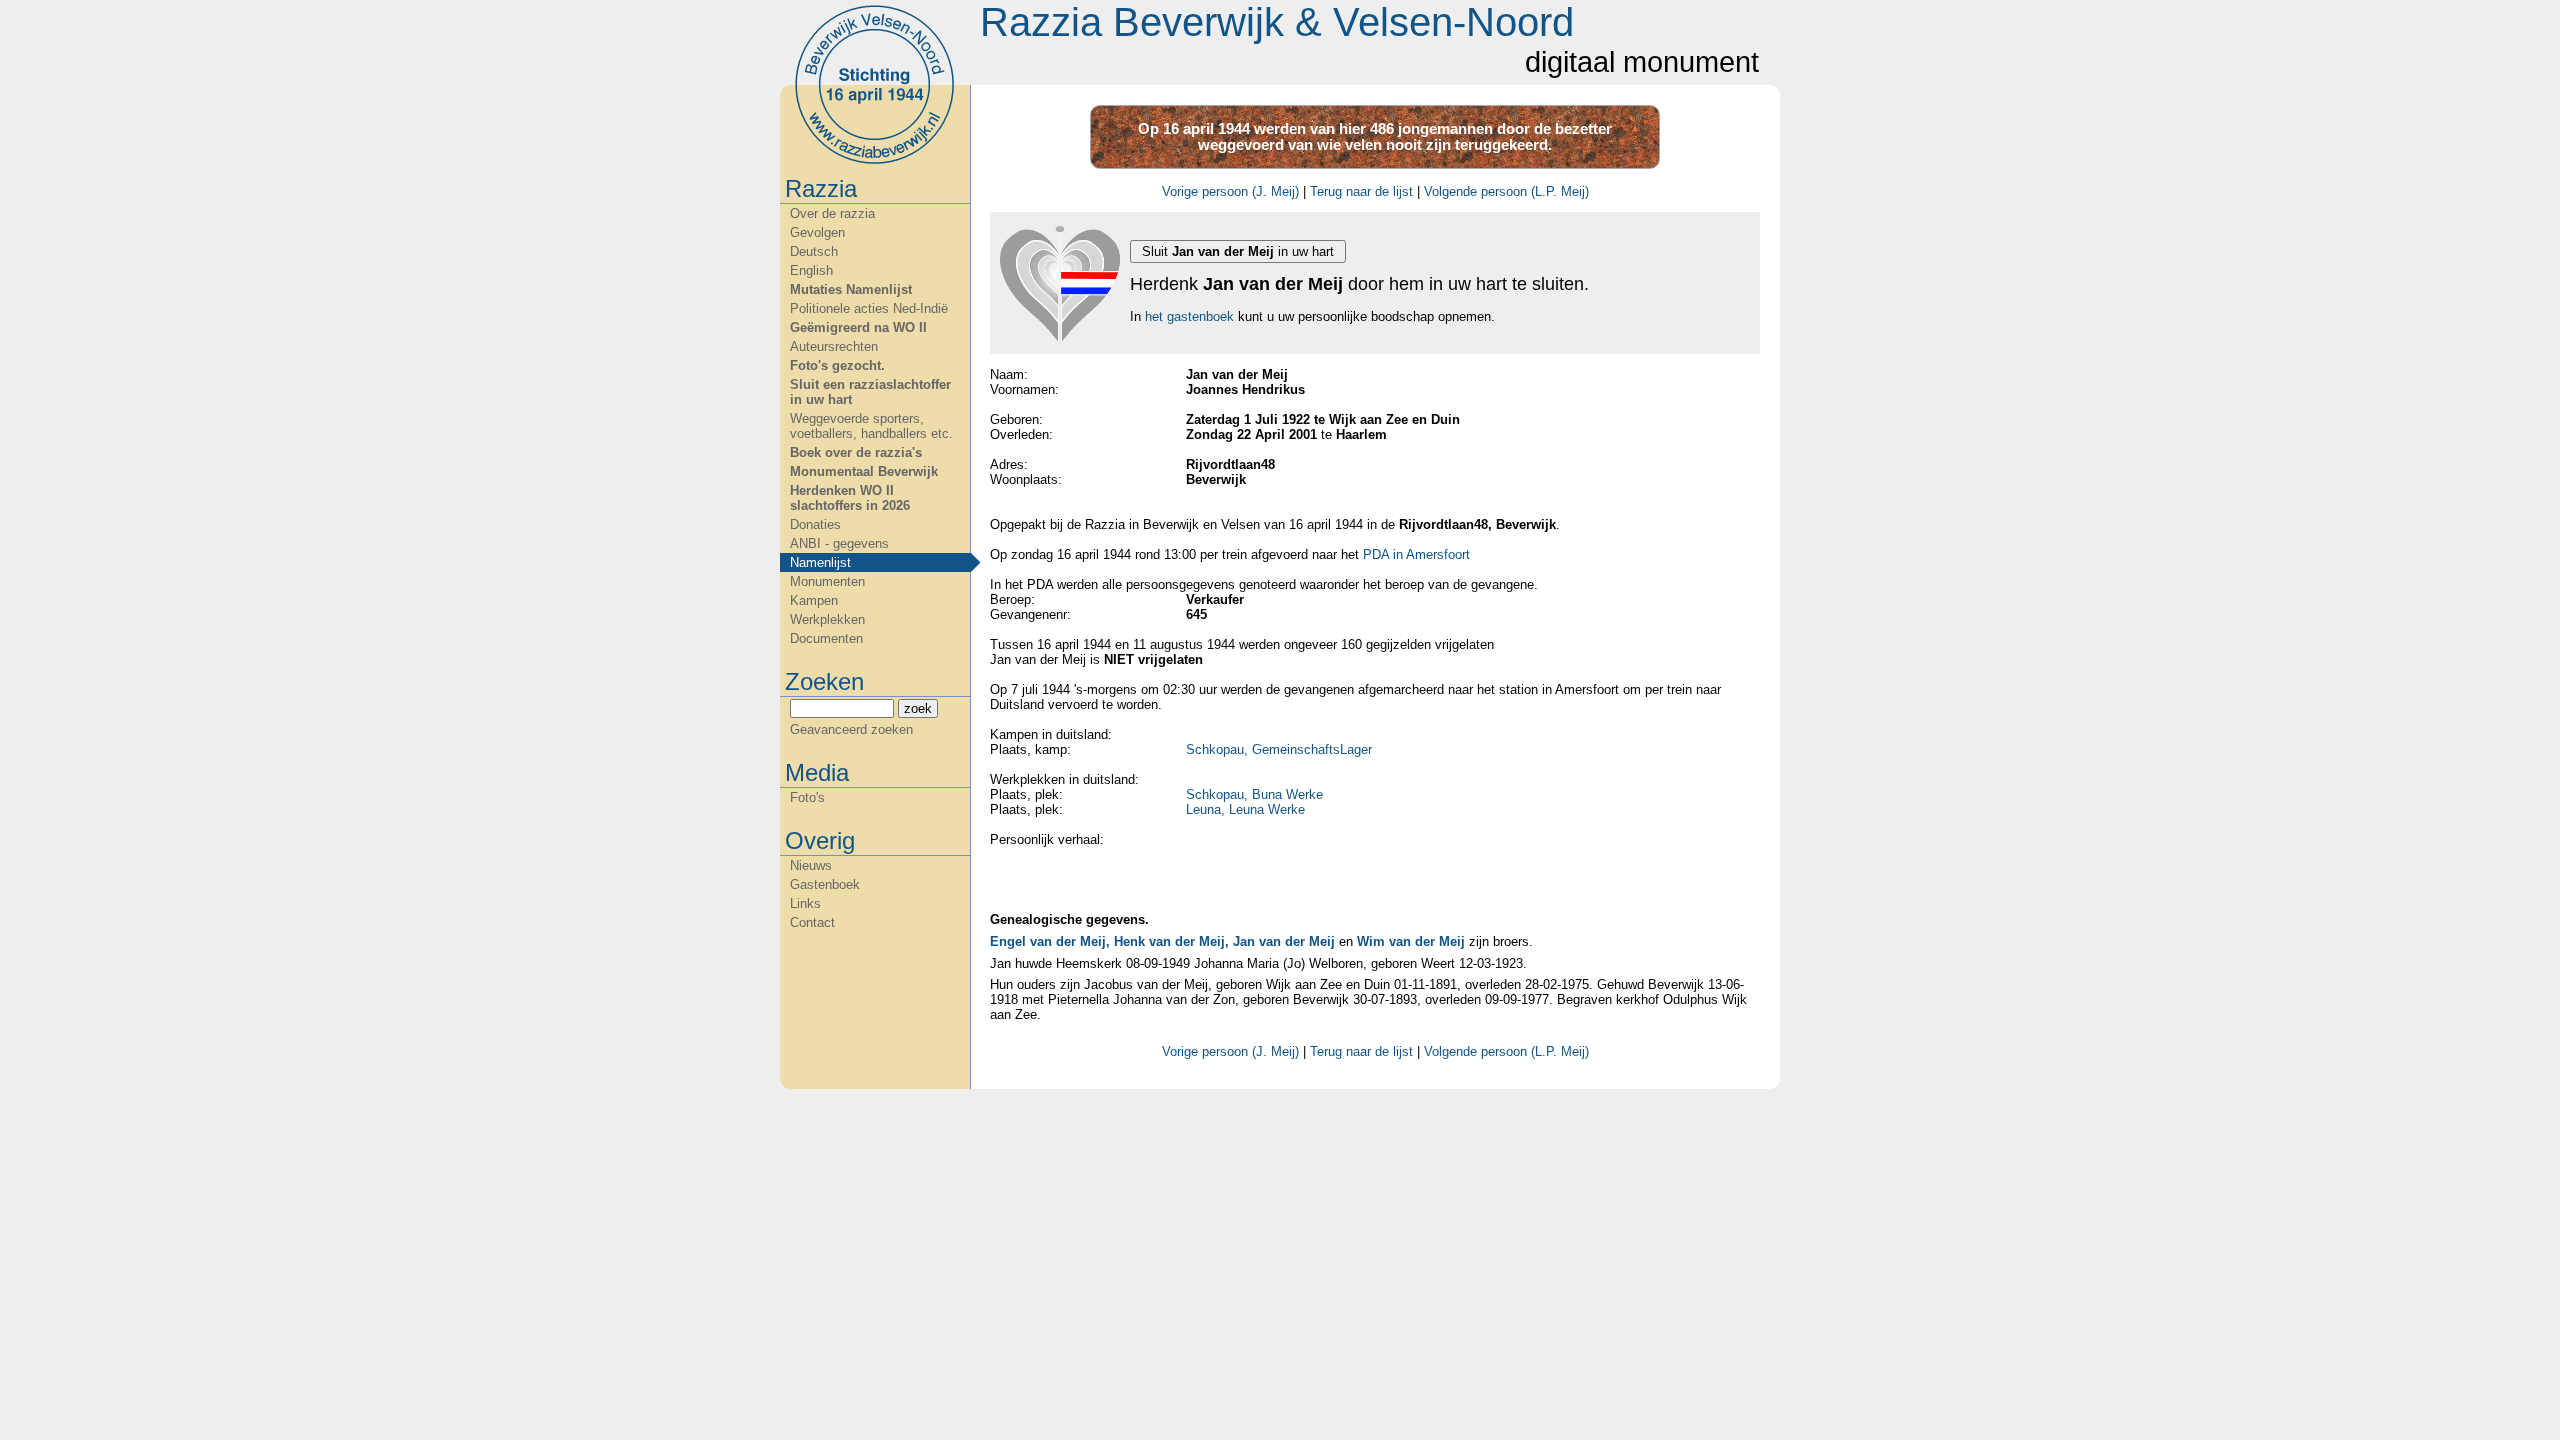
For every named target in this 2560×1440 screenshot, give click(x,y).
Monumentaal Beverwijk (864, 471)
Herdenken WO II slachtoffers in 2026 (850, 498)
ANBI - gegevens (839, 543)
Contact (812, 922)
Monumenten (827, 581)
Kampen (814, 600)
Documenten (826, 638)
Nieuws (811, 865)
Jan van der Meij (1284, 941)
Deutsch (814, 251)
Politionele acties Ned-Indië (869, 308)
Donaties (815, 524)
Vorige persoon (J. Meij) (1230, 191)
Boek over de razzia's (856, 452)
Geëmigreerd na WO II (858, 327)
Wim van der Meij (1411, 941)
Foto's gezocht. (837, 365)
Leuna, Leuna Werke (1245, 809)
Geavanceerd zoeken (851, 729)
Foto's (807, 797)
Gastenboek (825, 884)
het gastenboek (1189, 316)
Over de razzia (832, 213)
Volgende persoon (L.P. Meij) (1506, 191)
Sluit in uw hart (1238, 251)
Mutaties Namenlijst (851, 289)
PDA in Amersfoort (1416, 554)
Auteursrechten (834, 346)
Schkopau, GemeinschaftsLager (1279, 749)
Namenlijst (820, 562)
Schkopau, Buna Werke (1254, 794)
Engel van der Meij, (1050, 941)
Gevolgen (817, 232)
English (811, 270)
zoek (918, 708)
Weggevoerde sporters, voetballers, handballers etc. (871, 426)
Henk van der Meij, (1171, 941)
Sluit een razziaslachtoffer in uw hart (870, 392)
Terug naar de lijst (1361, 191)
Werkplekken (827, 619)
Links (805, 903)
